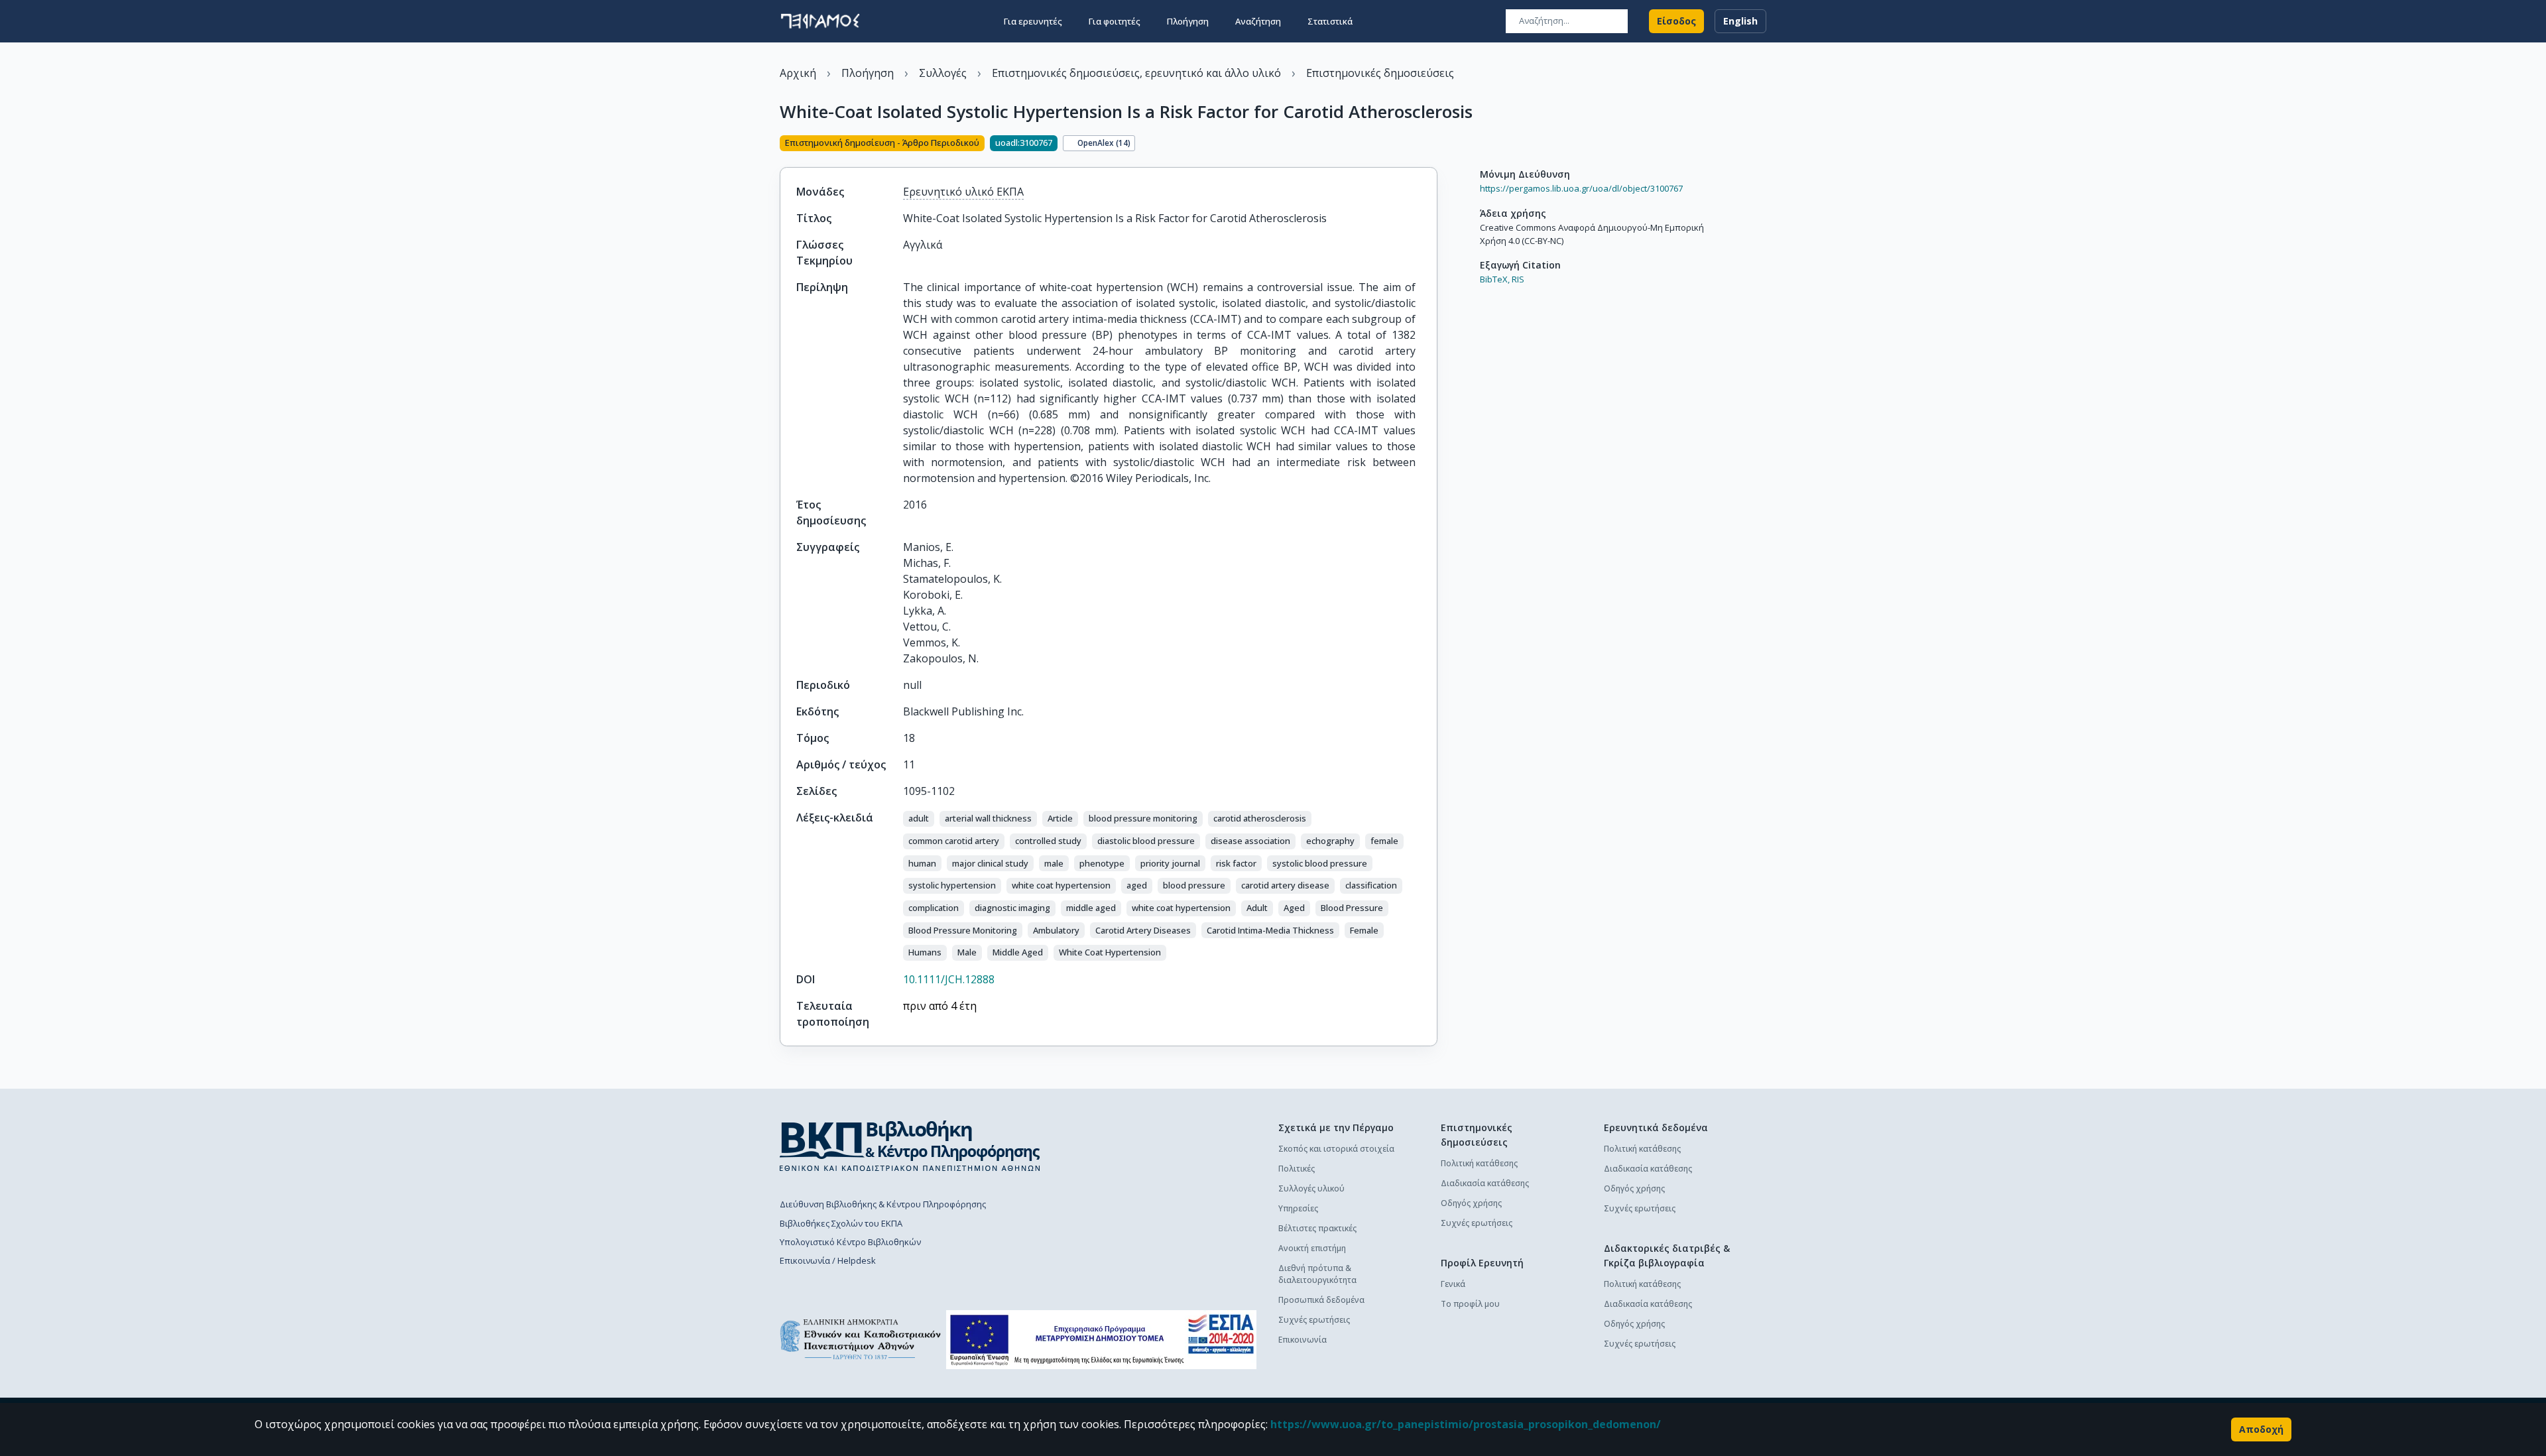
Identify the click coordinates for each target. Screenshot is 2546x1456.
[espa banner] (1101, 1340)
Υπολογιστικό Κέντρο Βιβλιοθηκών (850, 1242)
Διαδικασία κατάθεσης (1485, 1183)
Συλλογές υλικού (1311, 1188)
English (1740, 21)
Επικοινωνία (1303, 1340)
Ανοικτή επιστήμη (1312, 1248)
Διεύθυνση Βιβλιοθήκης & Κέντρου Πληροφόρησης (883, 1204)
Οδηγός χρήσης (1471, 1203)
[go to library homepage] (910, 1146)
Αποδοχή (2261, 1429)
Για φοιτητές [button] (1115, 21)
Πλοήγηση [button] (1188, 21)
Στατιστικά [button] (1330, 21)
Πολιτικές (1297, 1169)
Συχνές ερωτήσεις (1314, 1320)
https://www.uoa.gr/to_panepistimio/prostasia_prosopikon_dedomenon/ (1466, 1424)
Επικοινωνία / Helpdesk (828, 1260)
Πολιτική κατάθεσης (1479, 1163)
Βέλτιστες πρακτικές (1317, 1228)
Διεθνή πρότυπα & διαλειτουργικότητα (1317, 1274)
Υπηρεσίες (1298, 1208)
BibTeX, (1495, 279)
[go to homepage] (820, 21)
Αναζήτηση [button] (1258, 21)
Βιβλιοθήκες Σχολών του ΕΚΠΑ (841, 1223)
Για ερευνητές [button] (1033, 21)
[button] (919, 819)
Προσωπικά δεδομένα (1321, 1300)
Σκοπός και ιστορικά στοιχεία (1336, 1149)
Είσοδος (1676, 21)
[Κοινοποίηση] (1432, 145)
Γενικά (1453, 1284)
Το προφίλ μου (1470, 1304)
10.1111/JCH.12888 (949, 979)
